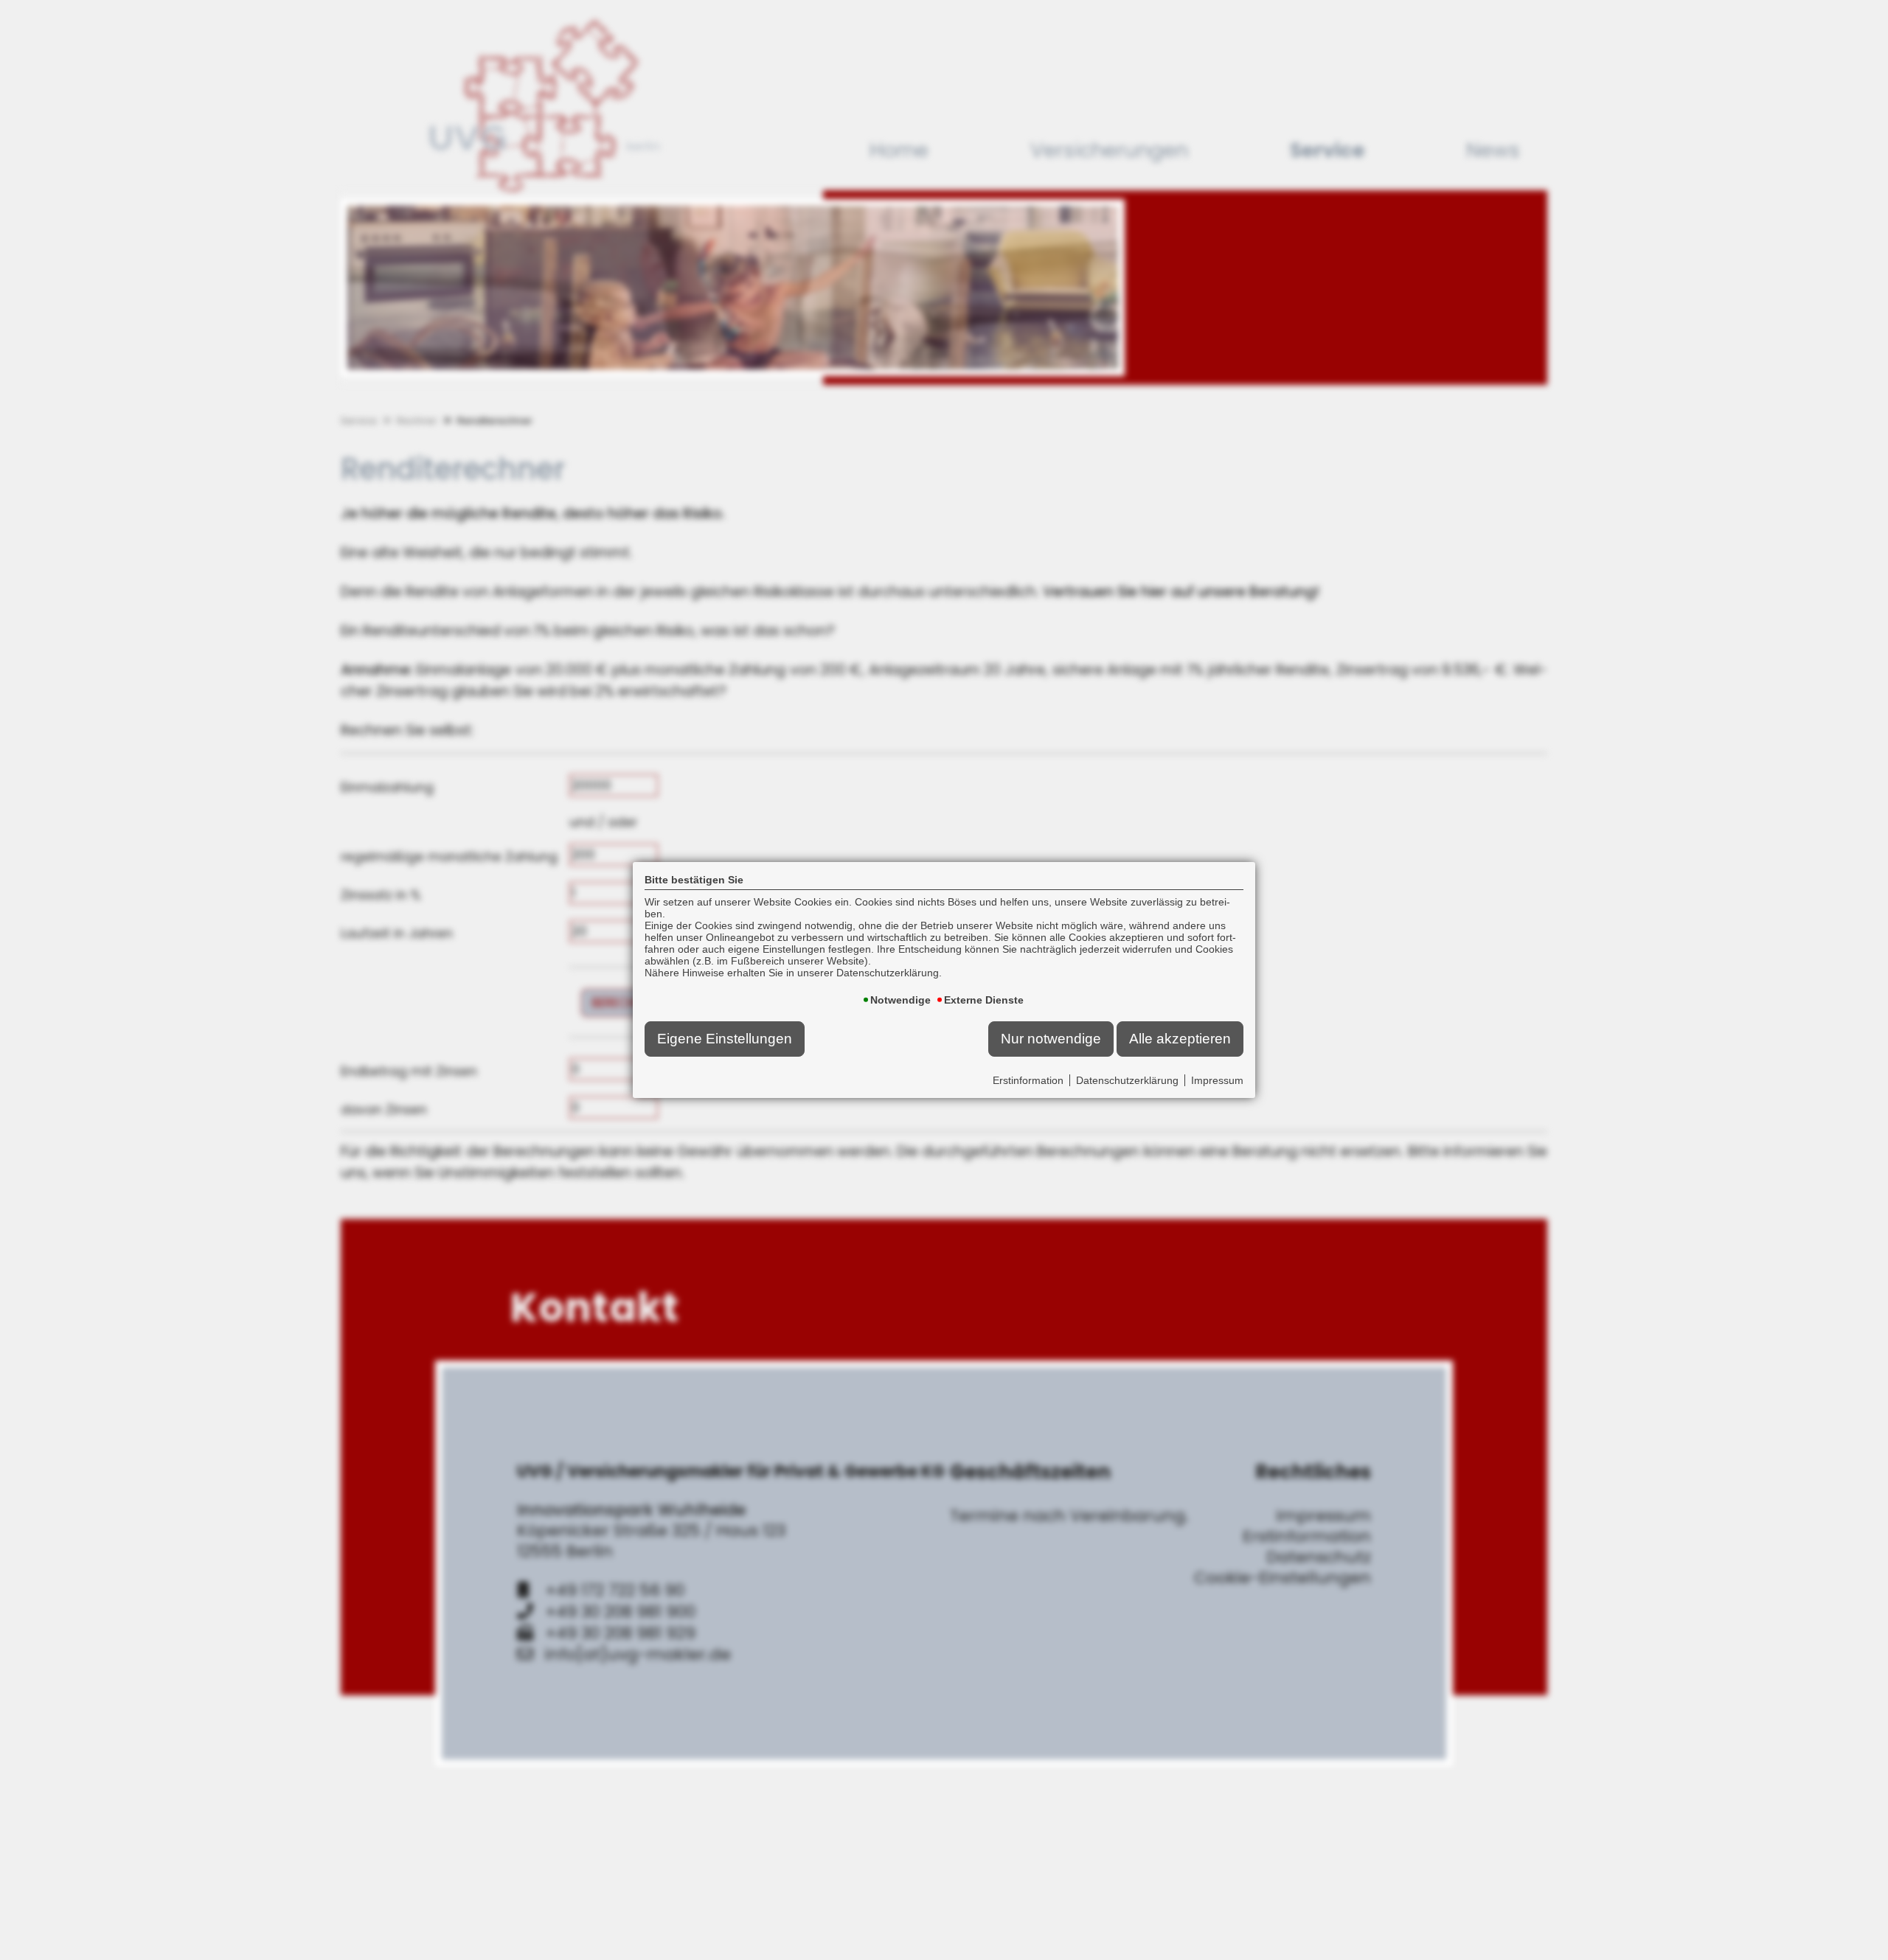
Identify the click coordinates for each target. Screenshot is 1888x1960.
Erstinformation (1028, 1080)
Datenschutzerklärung (1127, 1080)
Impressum (1217, 1080)
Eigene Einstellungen (725, 1039)
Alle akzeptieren (1180, 1039)
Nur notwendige (1051, 1039)
